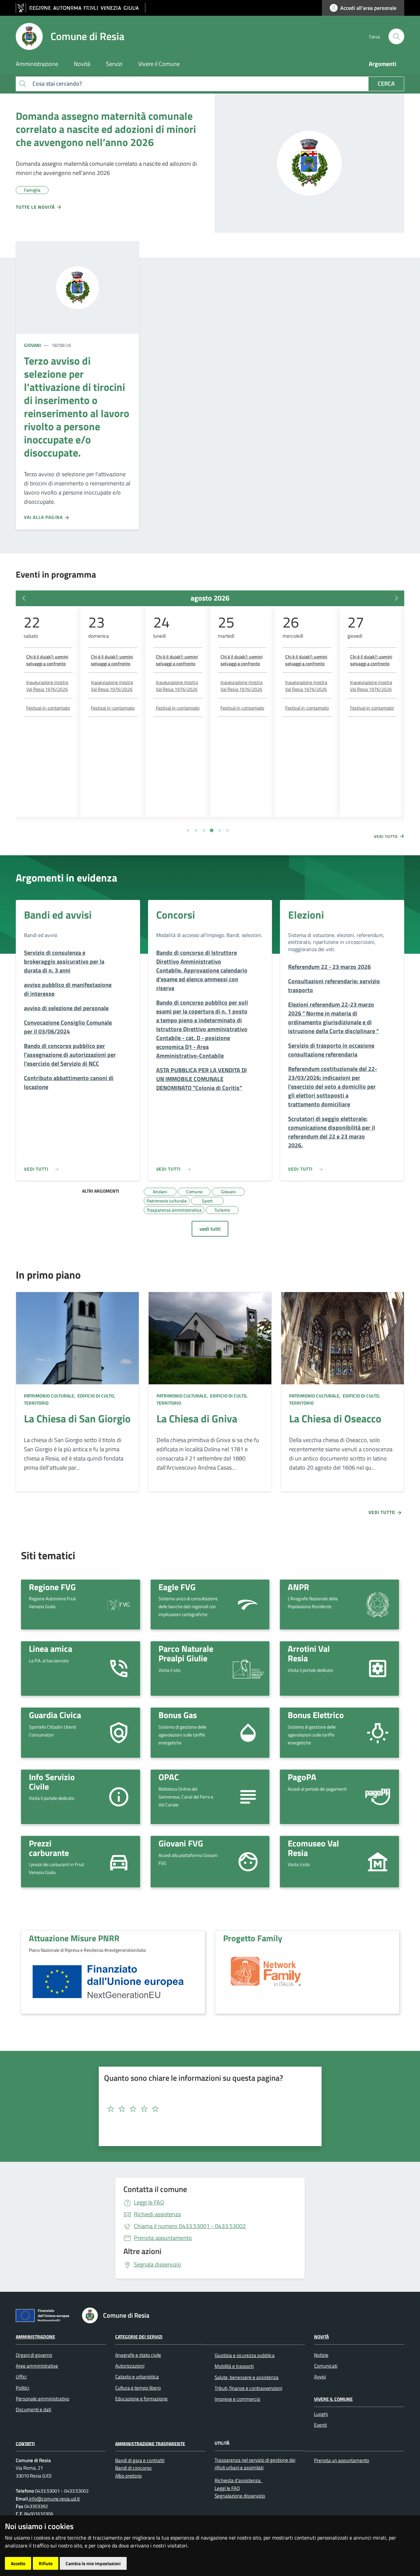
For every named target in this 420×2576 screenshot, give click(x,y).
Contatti (25, 2443)
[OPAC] (248, 1796)
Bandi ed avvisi (58, 915)
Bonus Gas (178, 1715)
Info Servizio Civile (52, 1782)
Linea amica (51, 1649)
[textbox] (208, 2109)
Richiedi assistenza (157, 2214)
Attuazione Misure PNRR (74, 1938)
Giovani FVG (181, 1843)
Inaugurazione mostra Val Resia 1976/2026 (47, 686)
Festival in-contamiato (48, 708)
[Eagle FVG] (248, 1604)
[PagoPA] (378, 1797)
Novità (321, 2337)
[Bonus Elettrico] (378, 1732)
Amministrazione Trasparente (150, 2443)
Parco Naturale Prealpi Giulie (186, 1653)
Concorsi (176, 915)
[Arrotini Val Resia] (378, 1668)
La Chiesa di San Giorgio (77, 1418)
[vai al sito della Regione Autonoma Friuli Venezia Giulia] (81, 8)
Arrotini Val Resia (309, 1653)
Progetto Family (253, 1938)
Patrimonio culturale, (50, 1396)
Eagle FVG (177, 1587)
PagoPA (302, 1777)
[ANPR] (378, 1604)
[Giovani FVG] (248, 1861)
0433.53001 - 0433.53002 (190, 2226)
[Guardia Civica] (119, 1732)
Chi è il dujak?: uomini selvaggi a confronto (47, 660)
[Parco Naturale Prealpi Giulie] (248, 1669)
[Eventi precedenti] (24, 598)
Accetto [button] (18, 2563)
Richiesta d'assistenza (238, 2480)
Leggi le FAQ (149, 2202)
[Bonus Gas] (248, 1732)
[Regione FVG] (119, 1604)
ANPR (298, 1587)
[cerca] (396, 36)
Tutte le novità (36, 207)
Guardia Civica (55, 1715)
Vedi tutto (387, 837)
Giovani (32, 345)
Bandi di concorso (133, 2468)
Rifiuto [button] (46, 2563)
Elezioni (306, 915)
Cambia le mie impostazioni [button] (93, 2563)
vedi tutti (210, 1229)
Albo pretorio (128, 2476)
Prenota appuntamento (163, 2238)
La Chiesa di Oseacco (335, 1418)
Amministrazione (35, 2337)
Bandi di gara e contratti (140, 2460)
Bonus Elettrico (316, 1715)
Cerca (386, 84)
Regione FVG (52, 1587)
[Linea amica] (119, 1668)
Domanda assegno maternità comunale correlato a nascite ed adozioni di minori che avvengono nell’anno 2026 (106, 129)
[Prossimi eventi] (396, 598)
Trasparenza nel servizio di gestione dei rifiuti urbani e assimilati (255, 2464)
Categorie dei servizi (139, 2337)
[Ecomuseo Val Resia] (378, 1861)
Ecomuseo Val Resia (313, 1848)
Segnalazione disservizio (240, 2496)
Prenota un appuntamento (342, 2460)
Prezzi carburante (49, 1848)
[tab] (188, 830)
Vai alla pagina (44, 517)
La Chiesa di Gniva (197, 1418)
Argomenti (383, 64)
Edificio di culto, (96, 1396)
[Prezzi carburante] (119, 1861)
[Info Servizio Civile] (119, 1796)
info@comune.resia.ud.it (54, 2499)
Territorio (36, 1403)
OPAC (169, 1777)
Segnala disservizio (157, 2264)
